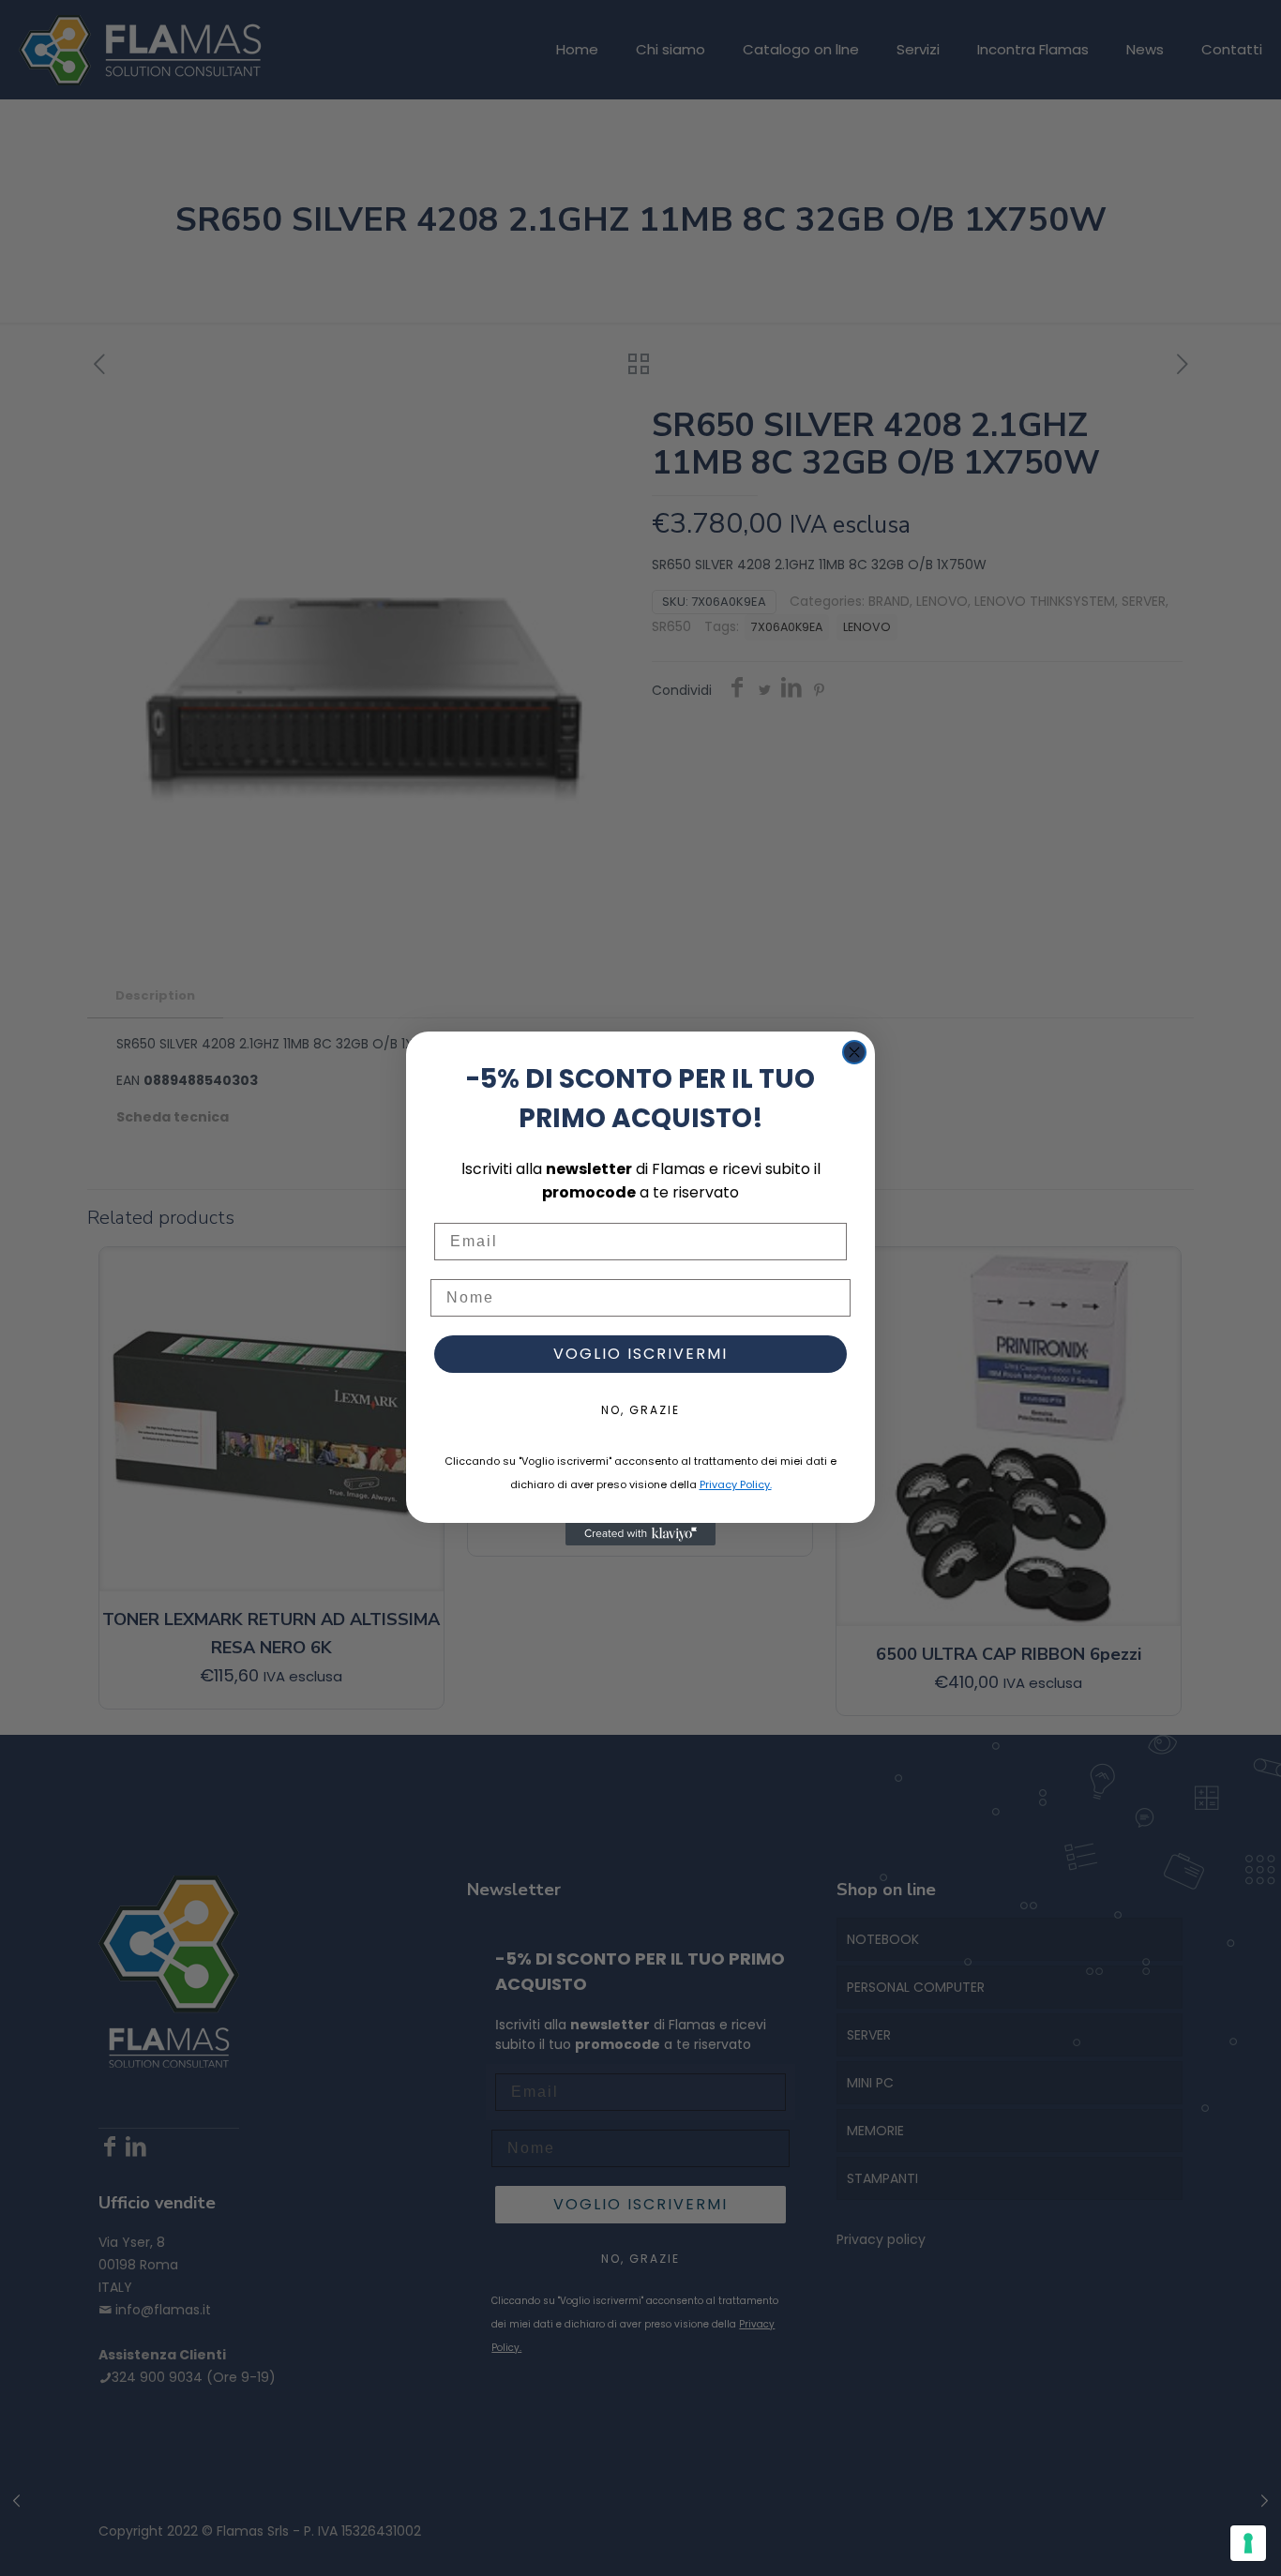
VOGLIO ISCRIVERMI (640, 1354)
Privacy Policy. (736, 1484)
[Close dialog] (854, 1052)
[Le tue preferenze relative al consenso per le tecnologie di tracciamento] (1248, 2543)
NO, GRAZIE (640, 1410)
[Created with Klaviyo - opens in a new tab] (640, 1534)
